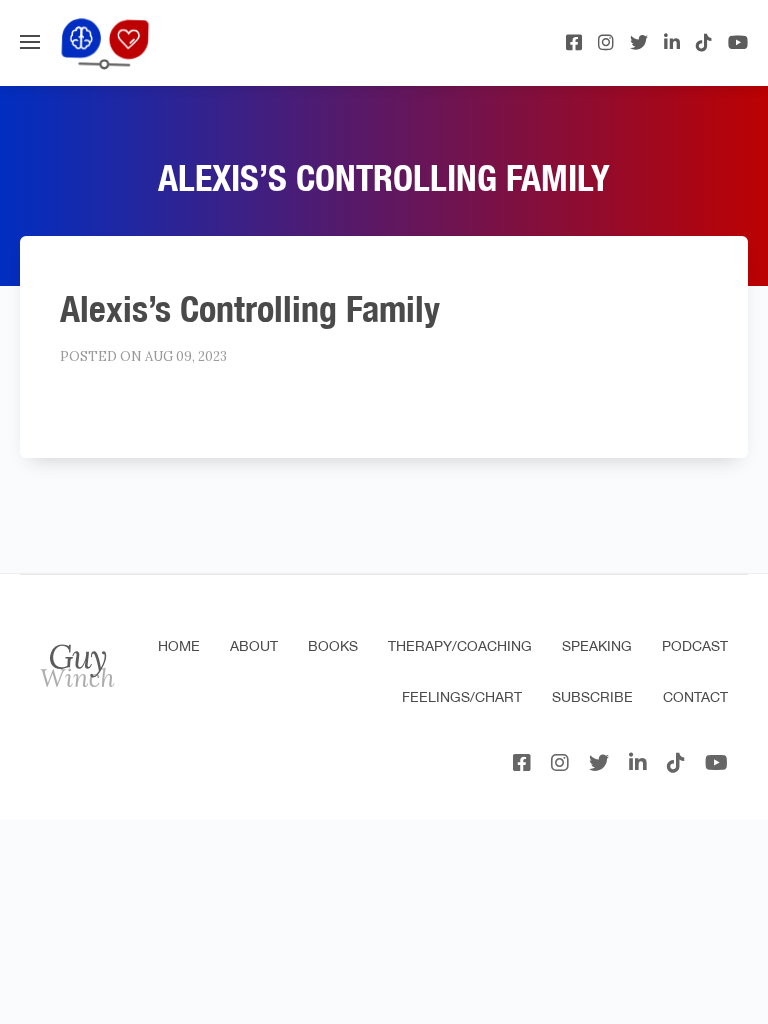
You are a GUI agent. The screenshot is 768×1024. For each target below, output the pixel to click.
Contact (695, 697)
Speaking (597, 646)
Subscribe (592, 697)
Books (333, 646)
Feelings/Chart (462, 697)
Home (179, 646)
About (254, 646)
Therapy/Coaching (460, 646)
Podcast (695, 646)
